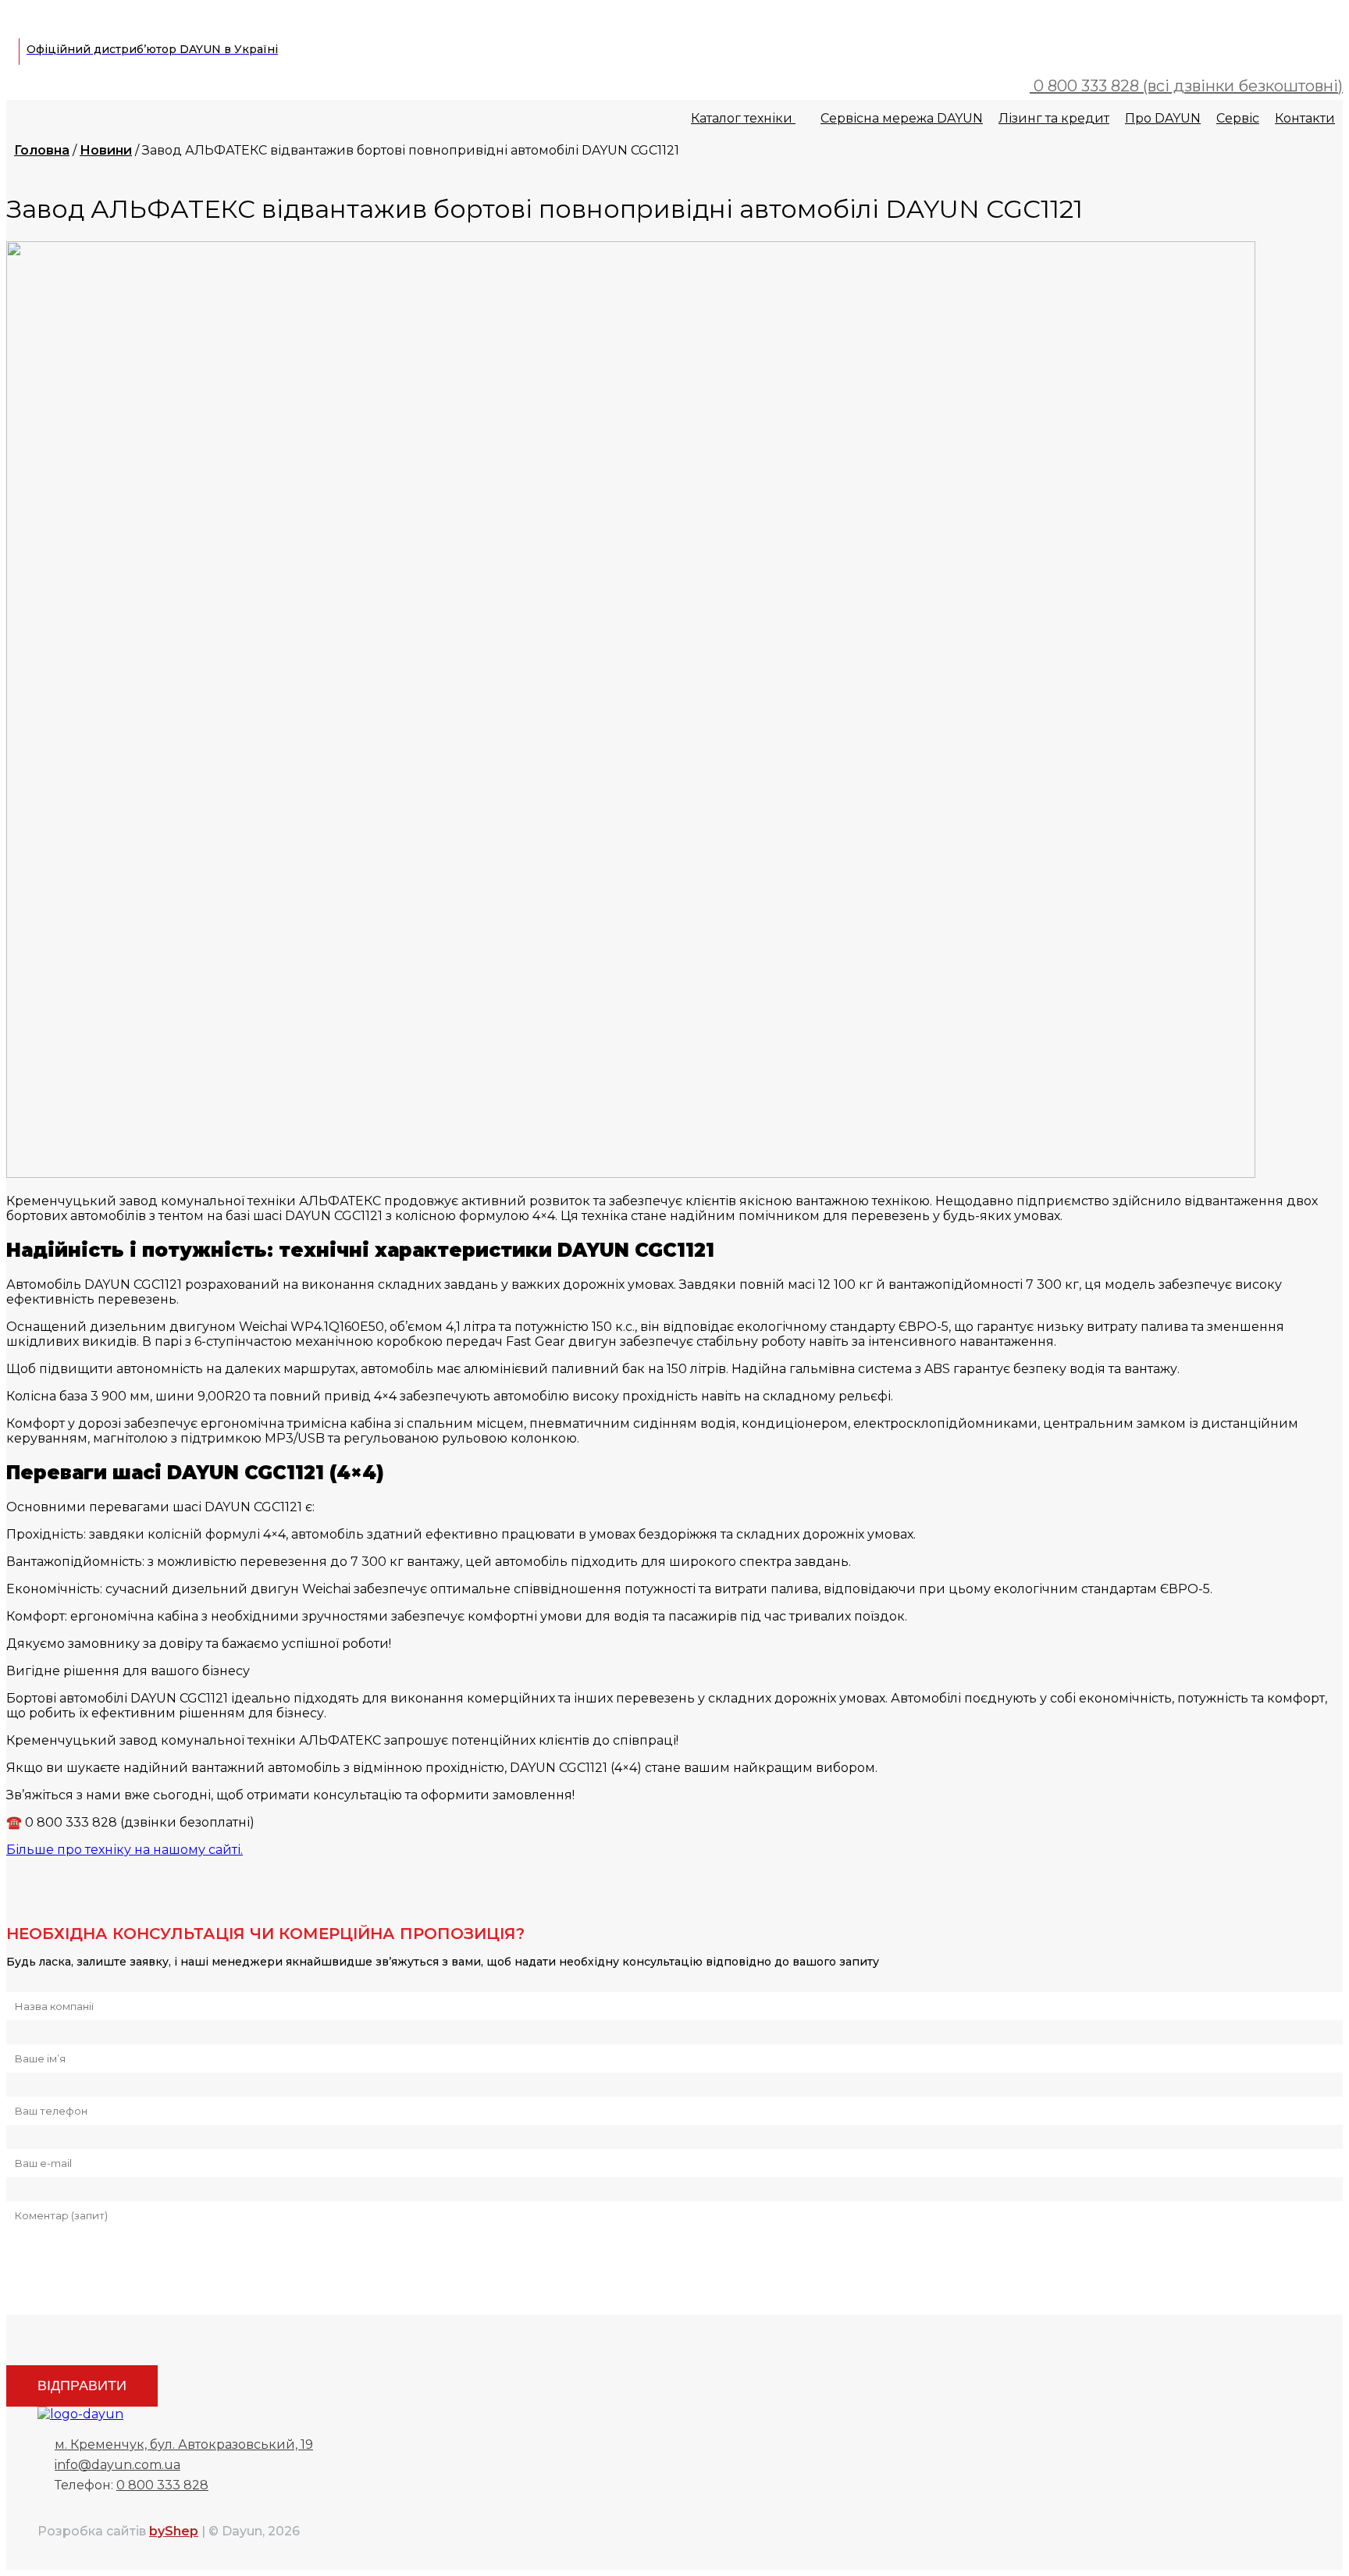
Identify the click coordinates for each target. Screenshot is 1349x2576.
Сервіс (1238, 118)
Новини (106, 150)
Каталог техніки (743, 118)
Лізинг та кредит (1054, 118)
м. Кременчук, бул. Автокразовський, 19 (184, 2444)
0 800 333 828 (162, 2485)
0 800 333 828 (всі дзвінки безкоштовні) (1186, 86)
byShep (174, 2531)
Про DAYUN (1163, 118)
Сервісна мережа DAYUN (902, 118)
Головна (42, 150)
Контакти (1305, 118)
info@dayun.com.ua (117, 2465)
